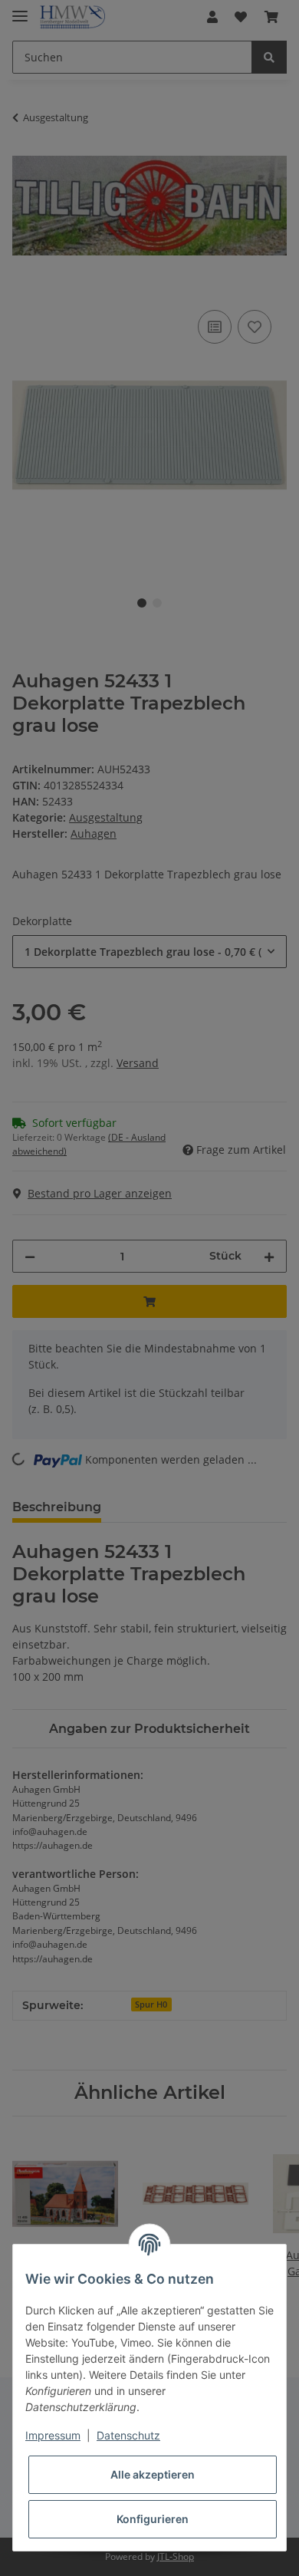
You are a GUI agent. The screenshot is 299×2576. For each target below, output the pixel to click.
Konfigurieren (153, 2519)
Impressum (53, 2435)
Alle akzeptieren (153, 2474)
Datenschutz (128, 2435)
